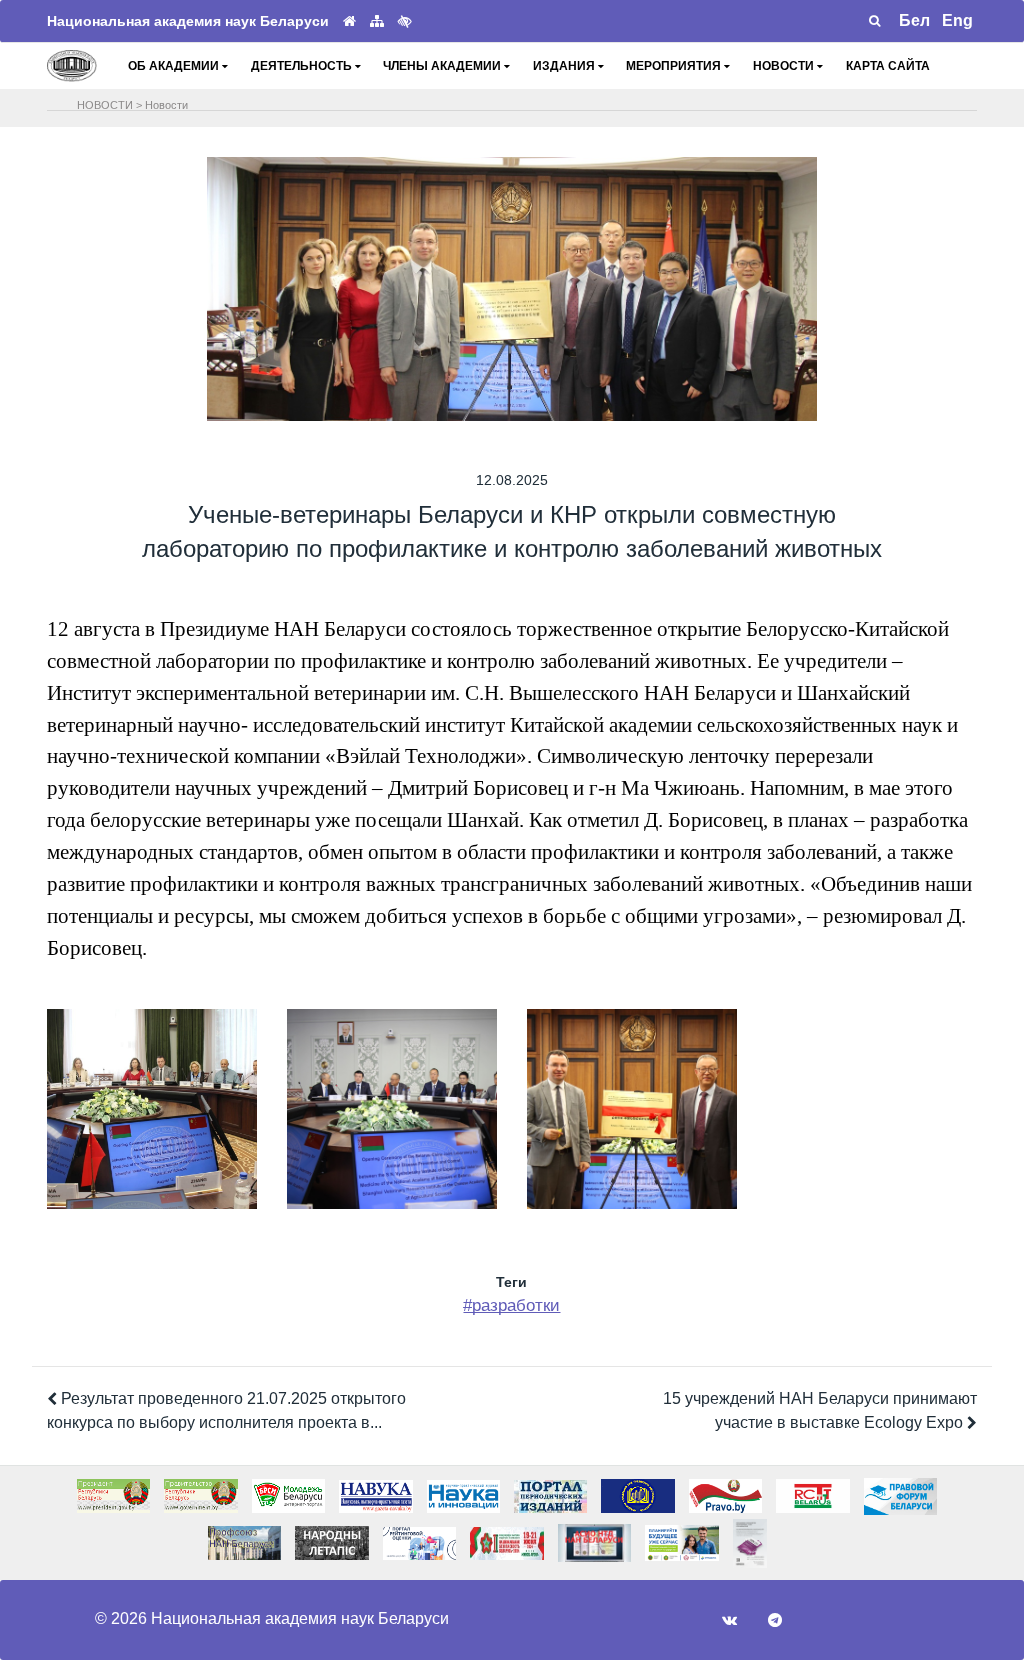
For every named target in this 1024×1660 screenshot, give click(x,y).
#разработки (511, 1305)
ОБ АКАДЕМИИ (175, 66)
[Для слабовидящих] (405, 21)
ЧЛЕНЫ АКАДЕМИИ (443, 66)
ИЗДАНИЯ (565, 66)
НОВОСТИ (785, 66)
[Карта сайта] (377, 21)
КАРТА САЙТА (888, 66)
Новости (166, 105)
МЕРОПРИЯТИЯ (675, 66)
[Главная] (349, 21)
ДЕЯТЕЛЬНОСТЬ (303, 66)
